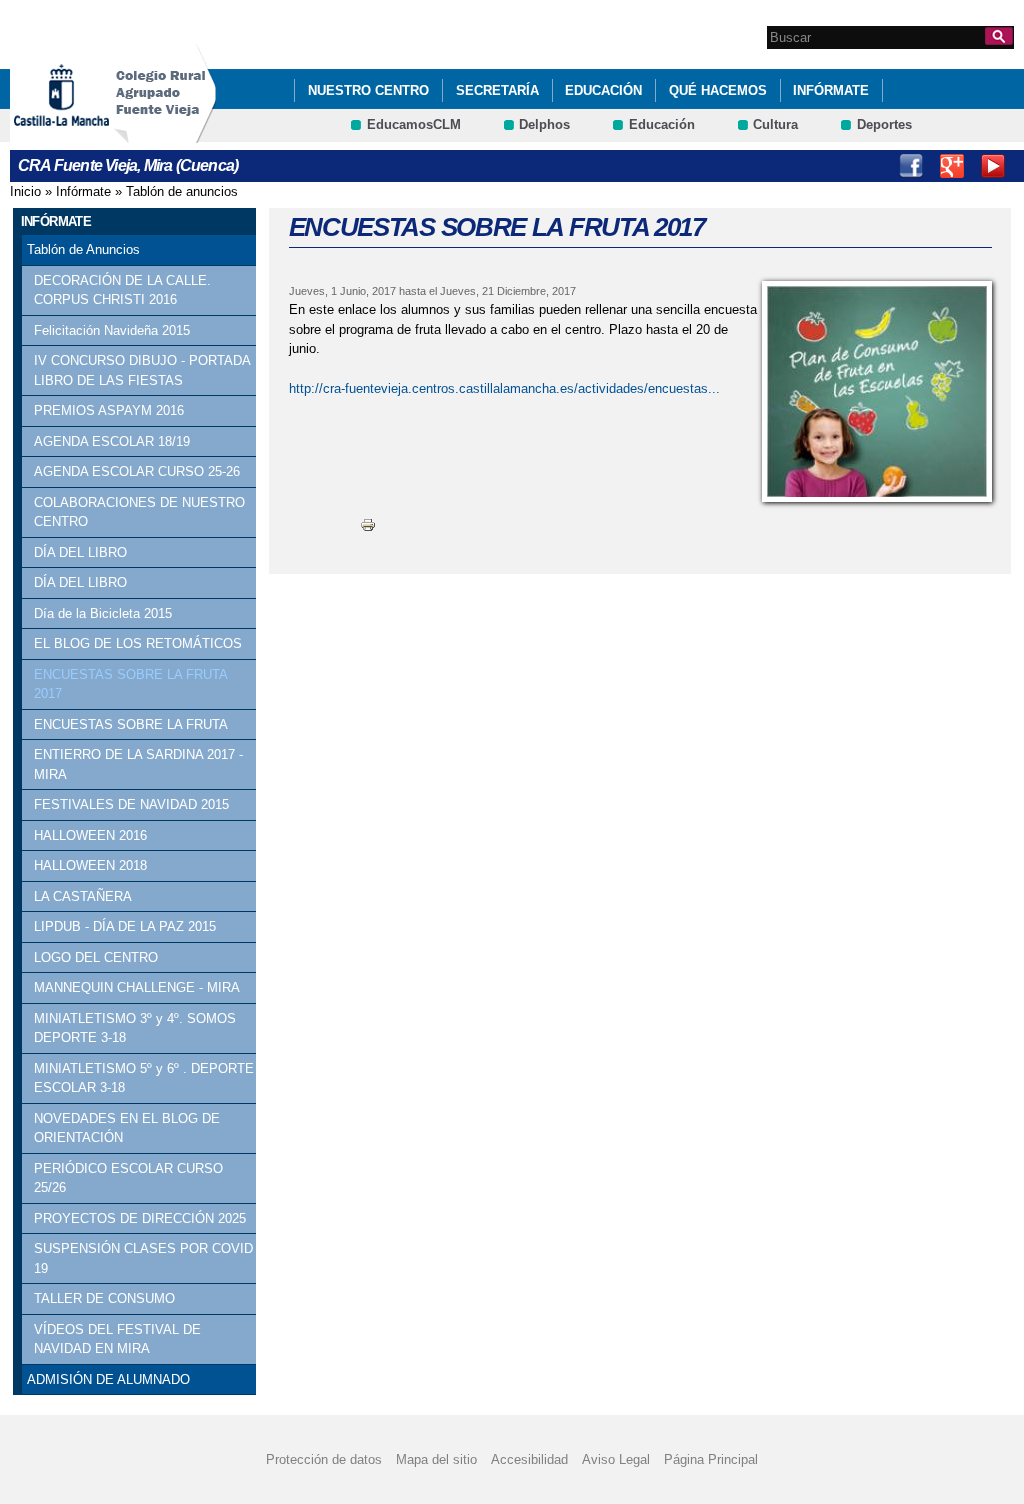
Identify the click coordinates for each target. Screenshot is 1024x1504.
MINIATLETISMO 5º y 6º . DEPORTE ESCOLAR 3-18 (144, 1078)
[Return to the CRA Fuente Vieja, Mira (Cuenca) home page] (165, 133)
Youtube (993, 166)
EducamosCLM (414, 124)
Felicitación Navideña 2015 (112, 330)
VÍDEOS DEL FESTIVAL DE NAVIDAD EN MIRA (117, 1339)
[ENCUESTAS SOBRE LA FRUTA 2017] (877, 391)
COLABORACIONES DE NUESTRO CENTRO (139, 512)
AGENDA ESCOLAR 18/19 (112, 441)
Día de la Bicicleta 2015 (103, 613)
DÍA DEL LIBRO (80, 552)
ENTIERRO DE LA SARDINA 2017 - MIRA (138, 764)
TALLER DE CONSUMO (104, 1298)
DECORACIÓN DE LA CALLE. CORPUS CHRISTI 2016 (122, 290)
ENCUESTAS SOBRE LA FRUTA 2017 (130, 684)
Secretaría (497, 90)
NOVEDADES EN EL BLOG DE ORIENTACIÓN (127, 1128)
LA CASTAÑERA (83, 896)
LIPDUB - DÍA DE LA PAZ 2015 (125, 926)
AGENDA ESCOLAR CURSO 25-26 (137, 471)
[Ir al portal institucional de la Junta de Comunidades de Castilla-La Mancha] (86, 133)
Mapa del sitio (436, 1459)
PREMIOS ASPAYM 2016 (109, 410)
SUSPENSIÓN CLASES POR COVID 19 (143, 1258)
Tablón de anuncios (182, 191)
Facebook (911, 166)
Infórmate (831, 90)
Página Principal (711, 1459)
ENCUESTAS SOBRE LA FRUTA (131, 724)
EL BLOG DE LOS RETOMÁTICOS (138, 643)
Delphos (544, 124)
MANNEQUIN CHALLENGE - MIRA (137, 987)
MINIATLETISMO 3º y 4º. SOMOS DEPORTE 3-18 (135, 1028)
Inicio (25, 191)
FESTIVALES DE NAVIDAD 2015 (131, 804)
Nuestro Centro (368, 90)
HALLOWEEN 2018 (90, 865)
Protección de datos (324, 1459)
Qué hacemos (718, 90)
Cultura (775, 124)
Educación (603, 90)
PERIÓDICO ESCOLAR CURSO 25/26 (128, 1178)
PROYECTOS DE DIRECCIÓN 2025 (140, 1218)
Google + (952, 166)
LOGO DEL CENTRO (96, 957)
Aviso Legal (616, 1459)
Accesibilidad (529, 1459)
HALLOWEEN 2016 (90, 835)
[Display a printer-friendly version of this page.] (368, 524)
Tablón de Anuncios (83, 249)
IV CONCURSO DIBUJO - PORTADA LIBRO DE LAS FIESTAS (142, 370)
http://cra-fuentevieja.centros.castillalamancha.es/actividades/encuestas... (504, 388)
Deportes (884, 124)
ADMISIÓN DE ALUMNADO (108, 1379)
